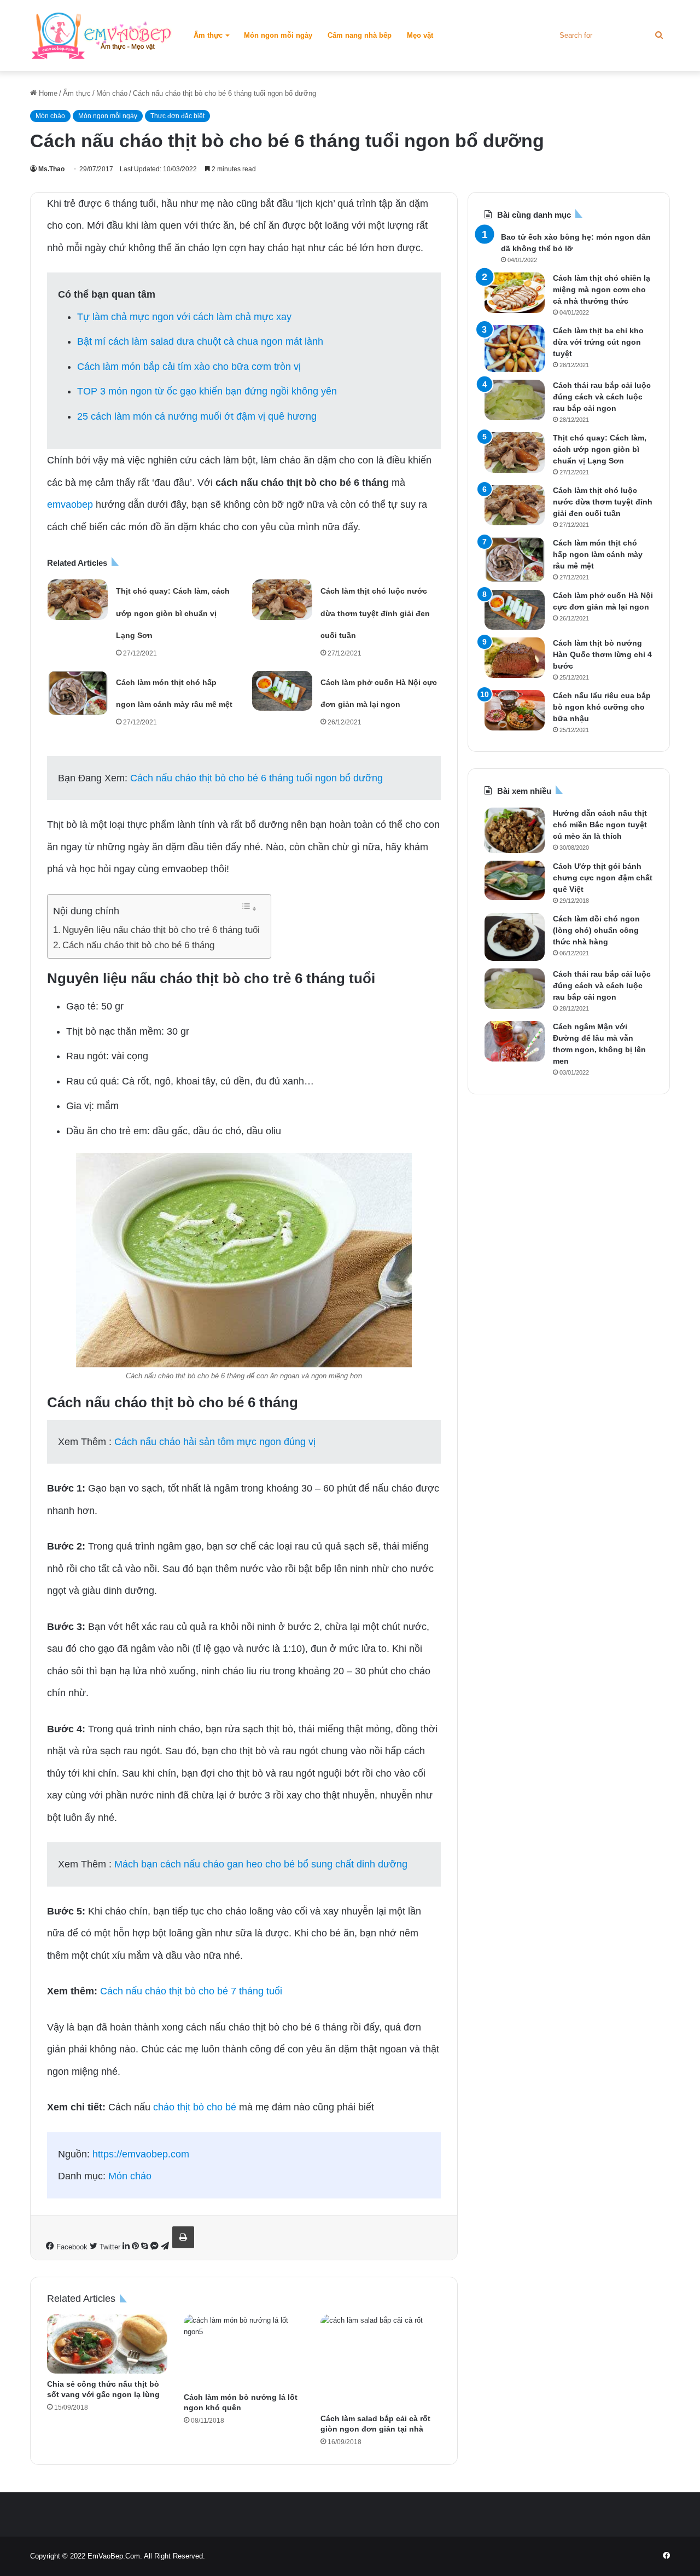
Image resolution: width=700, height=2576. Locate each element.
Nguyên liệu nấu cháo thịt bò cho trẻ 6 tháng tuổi (161, 930)
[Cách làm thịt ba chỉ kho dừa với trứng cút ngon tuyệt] (515, 349)
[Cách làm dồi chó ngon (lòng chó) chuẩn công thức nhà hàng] (515, 937)
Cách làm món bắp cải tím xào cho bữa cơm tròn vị (189, 367)
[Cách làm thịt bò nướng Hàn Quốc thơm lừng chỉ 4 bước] (515, 658)
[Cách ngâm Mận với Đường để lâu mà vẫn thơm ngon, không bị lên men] (515, 1041)
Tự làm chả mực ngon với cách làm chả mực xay (184, 317)
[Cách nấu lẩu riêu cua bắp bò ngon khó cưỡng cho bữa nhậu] (515, 710)
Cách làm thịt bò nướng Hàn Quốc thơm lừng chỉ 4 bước (602, 654)
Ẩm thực (208, 35)
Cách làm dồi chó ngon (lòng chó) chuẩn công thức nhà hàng (596, 930)
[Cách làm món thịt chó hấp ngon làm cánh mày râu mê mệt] (78, 693)
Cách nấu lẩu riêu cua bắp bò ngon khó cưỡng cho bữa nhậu (602, 707)
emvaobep (70, 504)
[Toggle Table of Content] (249, 907)
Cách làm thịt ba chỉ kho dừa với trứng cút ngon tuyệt (598, 342)
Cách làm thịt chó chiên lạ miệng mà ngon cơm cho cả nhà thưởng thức (602, 289)
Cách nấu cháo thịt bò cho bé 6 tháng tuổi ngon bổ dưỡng (256, 778)
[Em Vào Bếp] (101, 36)
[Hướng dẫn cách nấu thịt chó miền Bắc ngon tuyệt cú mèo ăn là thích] (515, 830)
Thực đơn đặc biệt (177, 116)
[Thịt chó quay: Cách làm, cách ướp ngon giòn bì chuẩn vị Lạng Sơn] (78, 600)
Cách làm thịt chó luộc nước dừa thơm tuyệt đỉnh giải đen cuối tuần (375, 613)
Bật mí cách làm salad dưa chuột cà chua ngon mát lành (200, 341)
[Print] (183, 2237)
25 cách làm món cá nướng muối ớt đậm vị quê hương (197, 416)
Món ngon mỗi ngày (278, 35)
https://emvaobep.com (141, 2154)
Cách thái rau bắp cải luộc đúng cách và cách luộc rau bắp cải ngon (602, 397)
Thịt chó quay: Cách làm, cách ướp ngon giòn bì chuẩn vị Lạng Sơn (173, 613)
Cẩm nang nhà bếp (360, 35)
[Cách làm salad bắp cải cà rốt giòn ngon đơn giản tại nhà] (381, 2362)
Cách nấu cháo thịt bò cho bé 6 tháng (138, 945)
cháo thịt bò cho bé (195, 2107)
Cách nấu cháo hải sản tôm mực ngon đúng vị (215, 1442)
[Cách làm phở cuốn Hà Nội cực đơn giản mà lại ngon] (282, 691)
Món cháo (112, 93)
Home (47, 93)
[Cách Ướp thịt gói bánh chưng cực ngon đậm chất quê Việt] (515, 880)
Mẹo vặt (420, 35)
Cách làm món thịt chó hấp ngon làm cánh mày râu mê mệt (598, 554)
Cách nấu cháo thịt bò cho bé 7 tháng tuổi (191, 1991)
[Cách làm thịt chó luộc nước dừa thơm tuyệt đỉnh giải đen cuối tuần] (282, 600)
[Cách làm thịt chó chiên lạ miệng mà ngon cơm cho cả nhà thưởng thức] (515, 293)
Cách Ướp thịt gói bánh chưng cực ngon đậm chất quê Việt (603, 878)
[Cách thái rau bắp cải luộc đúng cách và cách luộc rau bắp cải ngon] (515, 400)
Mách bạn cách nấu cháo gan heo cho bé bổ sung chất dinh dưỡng (261, 1864)
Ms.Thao (51, 169)
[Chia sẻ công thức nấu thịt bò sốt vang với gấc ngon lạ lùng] (107, 2344)
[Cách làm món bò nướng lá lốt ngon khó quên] (244, 2351)
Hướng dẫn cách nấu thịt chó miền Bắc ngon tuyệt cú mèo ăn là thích (600, 825)
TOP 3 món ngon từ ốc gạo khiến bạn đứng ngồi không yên (207, 391)
